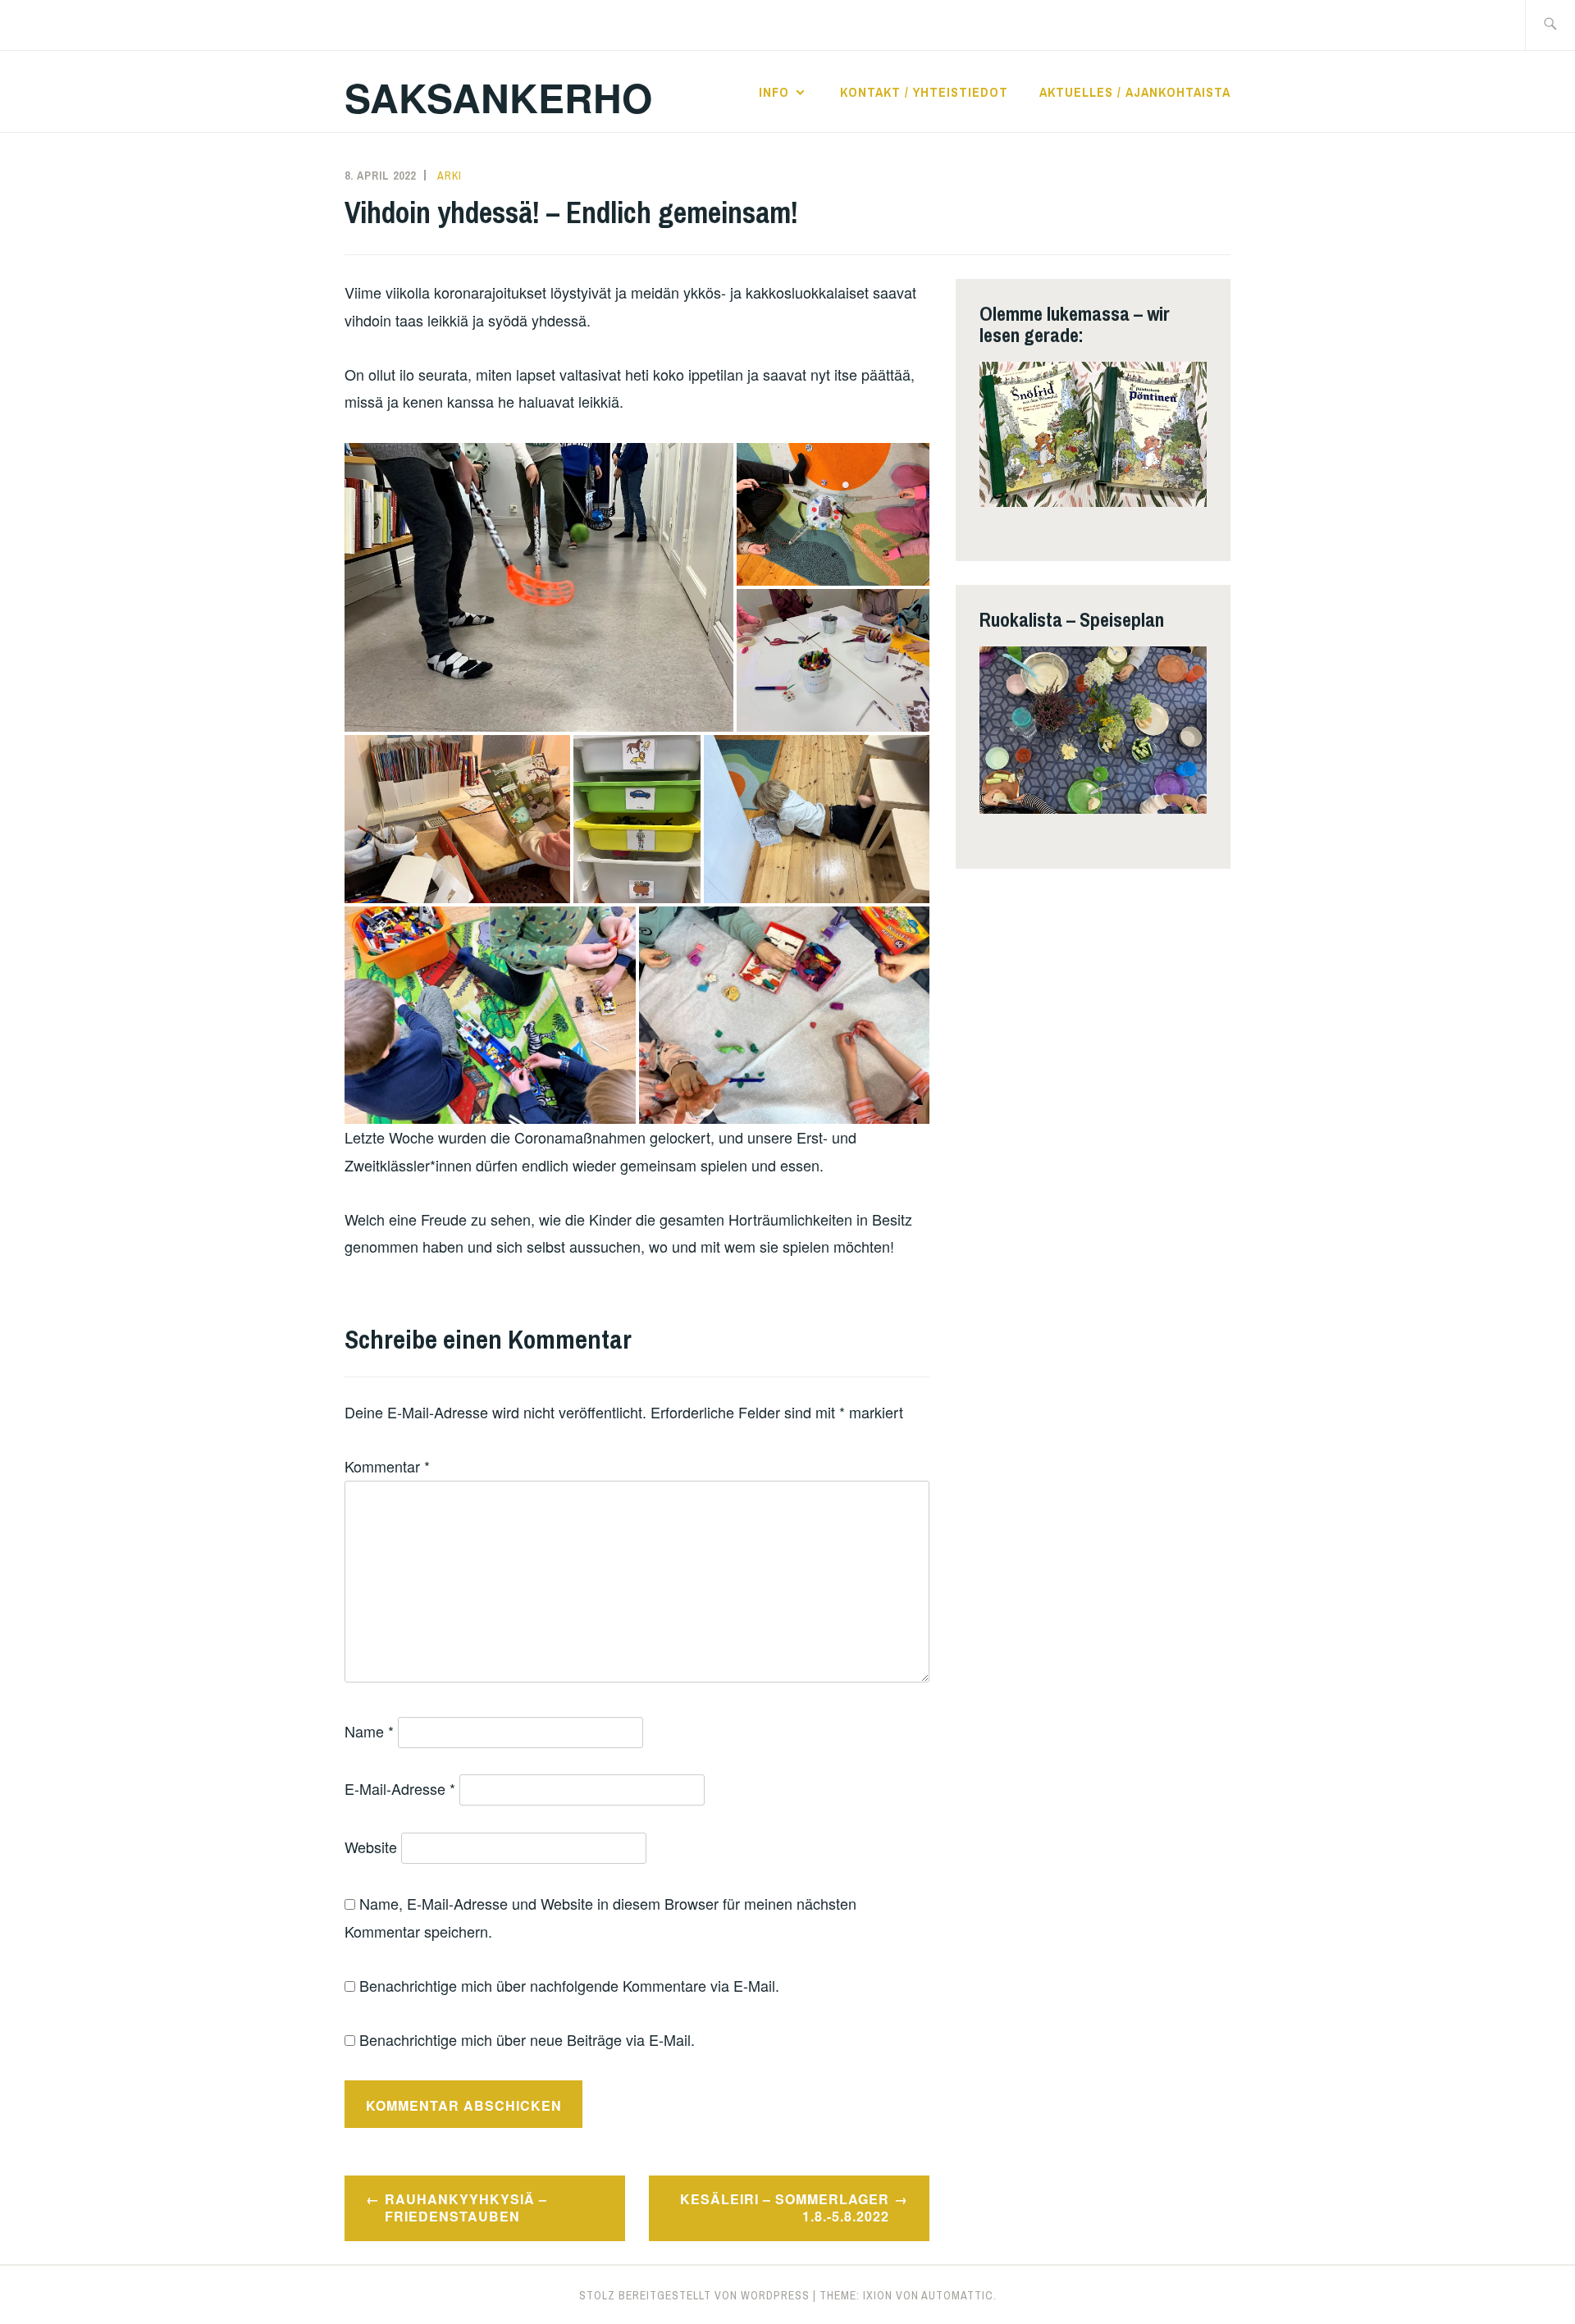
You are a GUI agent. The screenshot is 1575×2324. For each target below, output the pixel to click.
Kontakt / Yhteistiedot (924, 92)
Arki (450, 176)
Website (371, 1847)
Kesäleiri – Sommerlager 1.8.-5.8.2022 (785, 2208)
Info (774, 92)
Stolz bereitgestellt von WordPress (694, 2295)
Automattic (957, 2295)
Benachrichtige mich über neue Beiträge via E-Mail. (527, 2039)
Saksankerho (498, 97)
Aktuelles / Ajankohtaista (1135, 92)
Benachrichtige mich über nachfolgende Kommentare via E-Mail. (569, 1985)
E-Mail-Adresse (400, 1788)
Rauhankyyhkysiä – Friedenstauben (466, 2208)
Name (369, 1731)
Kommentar (387, 1466)
